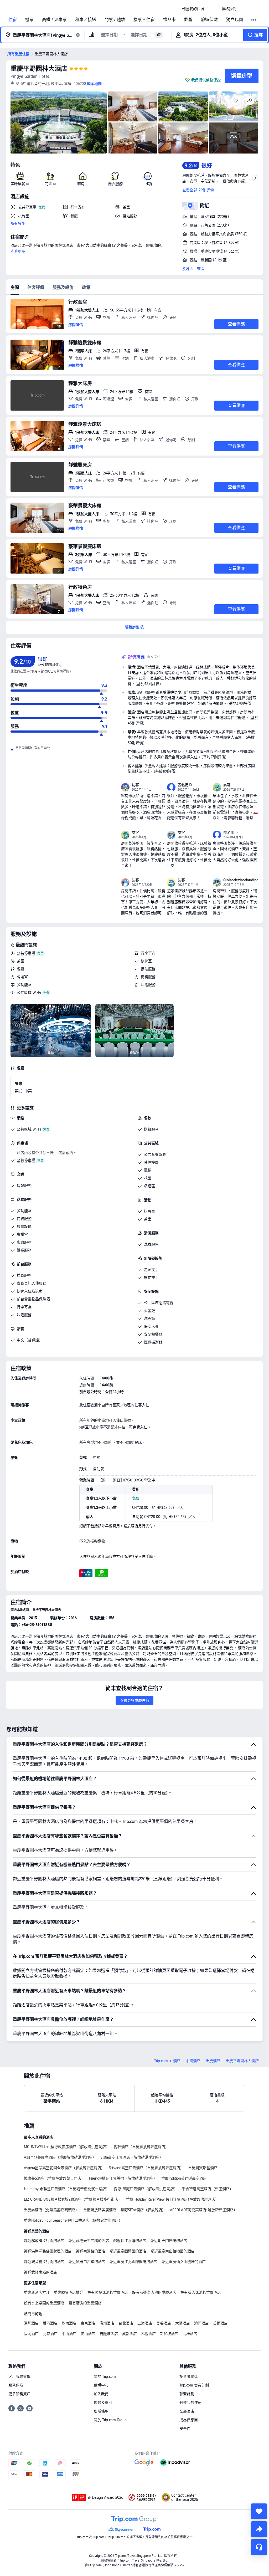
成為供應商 (189, 2420)
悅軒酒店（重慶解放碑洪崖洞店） (141, 2147)
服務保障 (16, 2385)
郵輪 (188, 20)
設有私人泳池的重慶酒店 (201, 2292)
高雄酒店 (190, 2334)
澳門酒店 (201, 2323)
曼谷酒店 (164, 2323)
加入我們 (101, 2394)
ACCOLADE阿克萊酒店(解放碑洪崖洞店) (203, 2210)
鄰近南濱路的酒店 (91, 2251)
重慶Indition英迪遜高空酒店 (184, 2178)
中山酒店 (69, 2334)
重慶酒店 (213, 2061)
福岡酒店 (31, 2334)
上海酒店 (145, 2323)
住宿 (13, 20)
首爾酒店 (220, 2323)
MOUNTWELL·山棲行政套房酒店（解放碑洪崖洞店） (67, 2147)
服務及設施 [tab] (63, 287)
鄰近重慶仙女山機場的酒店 (184, 2262)
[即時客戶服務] (259, 2547)
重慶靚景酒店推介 (69, 2292)
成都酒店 (130, 2334)
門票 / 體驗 (115, 20)
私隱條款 (101, 2411)
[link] (193, 9)
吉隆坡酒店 (109, 2334)
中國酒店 (193, 2061)
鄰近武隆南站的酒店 (40, 2272)
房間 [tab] (15, 287)
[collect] (259, 2511)
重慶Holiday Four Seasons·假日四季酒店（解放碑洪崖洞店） (73, 2220)
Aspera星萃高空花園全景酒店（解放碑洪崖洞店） (64, 2168)
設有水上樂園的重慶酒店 (44, 2303)
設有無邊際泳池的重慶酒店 (154, 2292)
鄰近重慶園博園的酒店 (128, 2251)
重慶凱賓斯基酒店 (203, 2168)
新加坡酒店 (169, 2334)
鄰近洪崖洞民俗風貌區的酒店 (48, 2251)
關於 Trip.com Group (110, 2420)
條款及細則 (103, 2403)
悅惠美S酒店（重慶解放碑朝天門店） (54, 2178)
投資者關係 (189, 2376)
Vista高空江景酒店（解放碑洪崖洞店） (132, 2157)
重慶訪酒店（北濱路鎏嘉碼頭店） (51, 2210)
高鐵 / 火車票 (54, 20)
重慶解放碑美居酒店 (100, 2210)
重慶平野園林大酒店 (39, 68)
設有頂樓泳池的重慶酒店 (108, 2292)
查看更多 (18, 251)
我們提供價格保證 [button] (206, 80)
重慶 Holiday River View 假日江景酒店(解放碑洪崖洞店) (171, 2199)
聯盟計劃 (187, 2394)
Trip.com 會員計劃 (194, 2385)
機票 (29, 20)
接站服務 (148, 969)
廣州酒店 (107, 2323)
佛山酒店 (88, 2334)
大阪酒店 (183, 2323)
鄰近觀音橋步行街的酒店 (44, 2262)
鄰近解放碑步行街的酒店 (44, 2241)
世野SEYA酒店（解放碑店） (143, 2210)
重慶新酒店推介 (37, 2292)
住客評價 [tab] (36, 287)
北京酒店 (50, 2334)
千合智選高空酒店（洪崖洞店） (208, 2189)
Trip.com (161, 2061)
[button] (213, 9)
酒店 (177, 2061)
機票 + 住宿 (144, 20)
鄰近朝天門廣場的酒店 (169, 2241)
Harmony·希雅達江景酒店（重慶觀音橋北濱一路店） (67, 2189)
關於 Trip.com (105, 2376)
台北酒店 (126, 2323)
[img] (59, 122)
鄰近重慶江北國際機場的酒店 (133, 2262)
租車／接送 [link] (86, 20)
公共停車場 (26, 953)
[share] (259, 2529)
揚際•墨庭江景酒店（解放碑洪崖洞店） (146, 2189)
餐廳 (20, 969)
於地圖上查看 (193, 269)
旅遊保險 (209, 20)
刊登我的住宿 (190, 2403)
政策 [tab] (86, 287)
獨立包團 (235, 20)
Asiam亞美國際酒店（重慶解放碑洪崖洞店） (60, 2157)
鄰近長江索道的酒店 (130, 2241)
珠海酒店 (69, 2323)
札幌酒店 (148, 2334)
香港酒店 (50, 2323)
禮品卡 (169, 20)
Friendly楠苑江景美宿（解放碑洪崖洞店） (123, 2178)
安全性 (185, 2429)
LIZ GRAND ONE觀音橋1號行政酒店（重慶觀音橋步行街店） (73, 2199)
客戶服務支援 (19, 2376)
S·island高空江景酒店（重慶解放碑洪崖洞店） (146, 2168)
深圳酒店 (31, 2323)
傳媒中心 (101, 2385)
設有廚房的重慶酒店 (85, 2303)
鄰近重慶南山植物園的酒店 (173, 2251)
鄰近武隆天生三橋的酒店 (89, 2241)
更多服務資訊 (19, 2394)
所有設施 (18, 223)
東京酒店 (88, 2323)
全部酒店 (187, 2411)
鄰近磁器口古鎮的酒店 (87, 2262)
